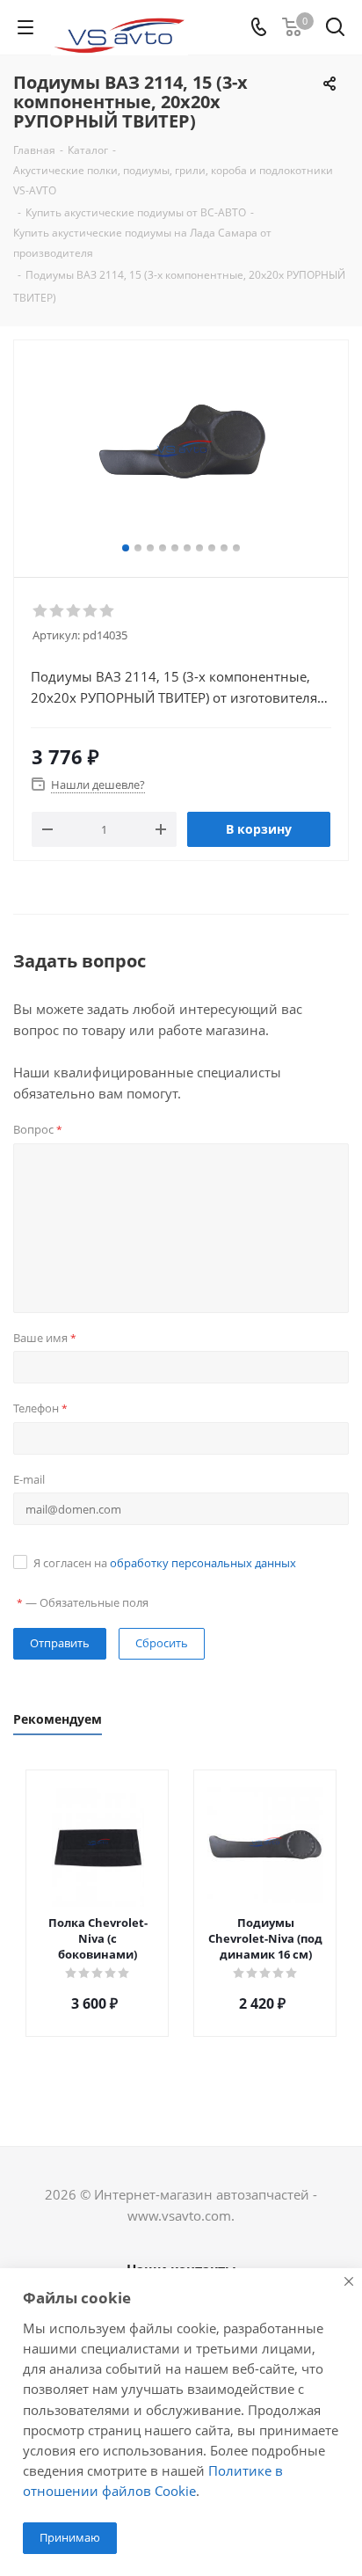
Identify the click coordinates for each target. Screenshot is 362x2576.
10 (236, 548)
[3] (74, 611)
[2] (58, 611)
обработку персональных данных (203, 1563)
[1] (41, 611)
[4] (91, 611)
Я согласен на (165, 1563)
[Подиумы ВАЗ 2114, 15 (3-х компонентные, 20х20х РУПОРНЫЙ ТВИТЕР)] (181, 451)
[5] (108, 611)
